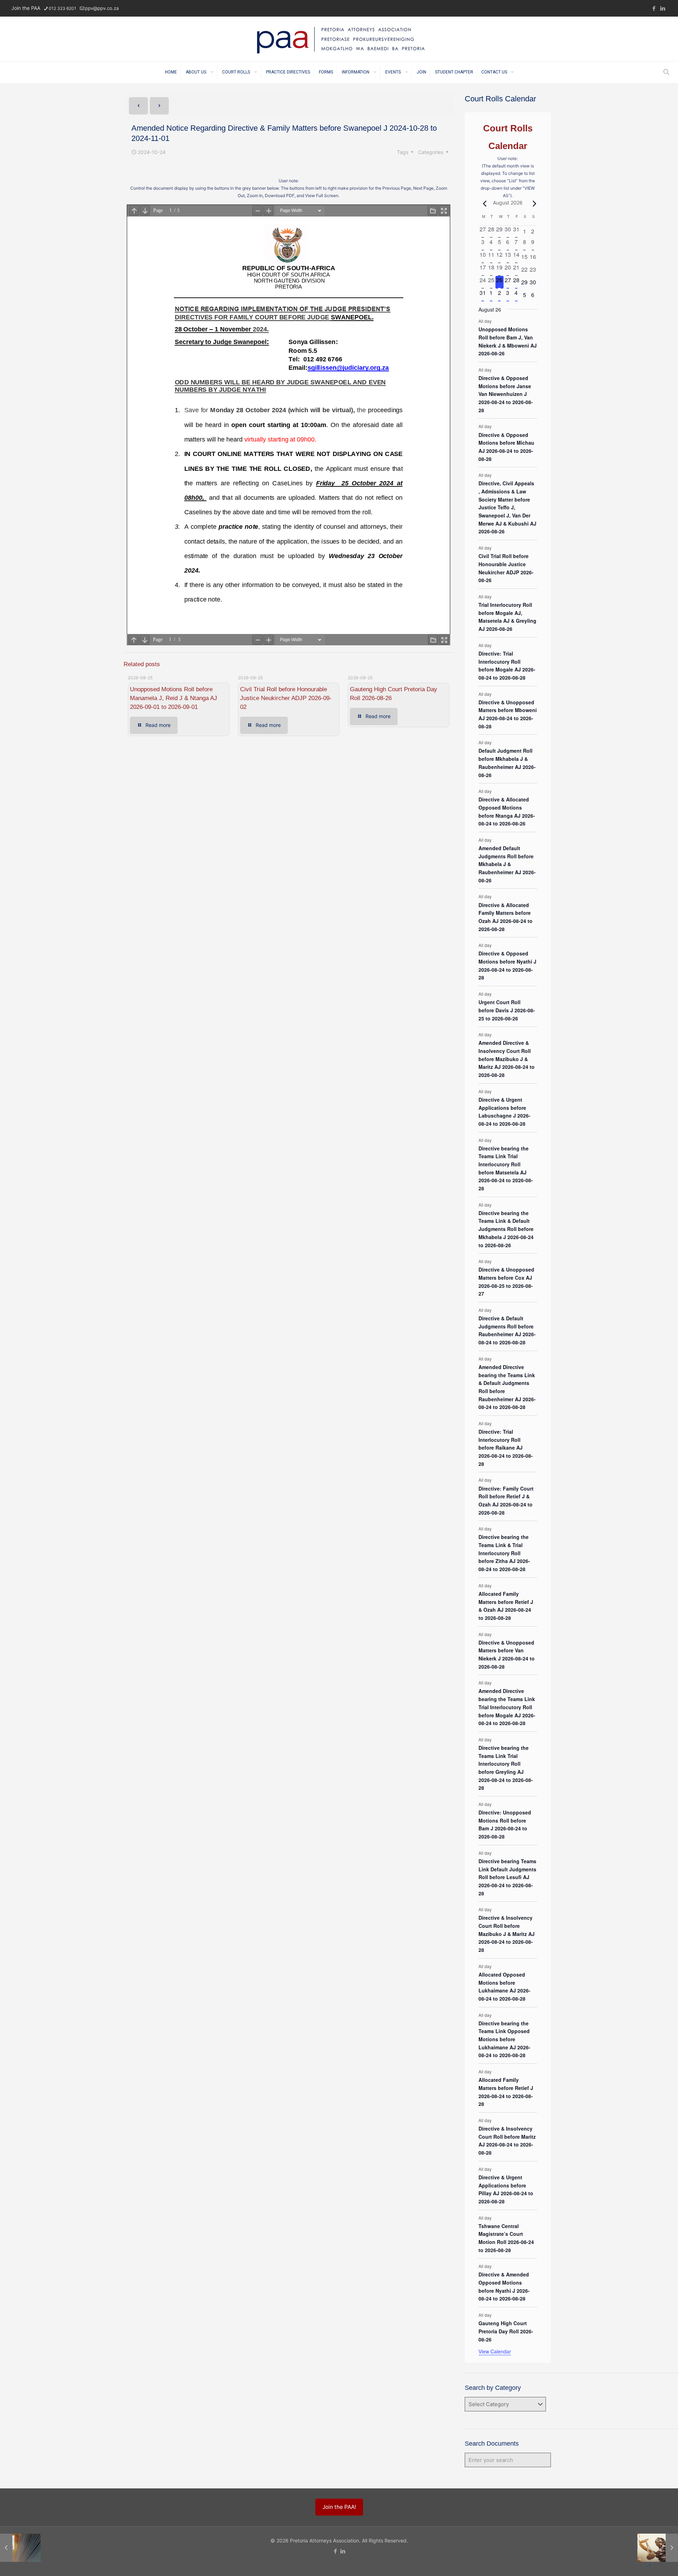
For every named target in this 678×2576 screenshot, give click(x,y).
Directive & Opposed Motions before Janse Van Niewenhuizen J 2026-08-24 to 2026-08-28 (506, 394)
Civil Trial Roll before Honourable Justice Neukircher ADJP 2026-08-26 (506, 568)
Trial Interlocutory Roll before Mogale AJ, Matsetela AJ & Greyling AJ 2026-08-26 (507, 617)
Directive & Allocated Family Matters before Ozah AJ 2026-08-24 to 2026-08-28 (505, 917)
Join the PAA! (339, 2507)
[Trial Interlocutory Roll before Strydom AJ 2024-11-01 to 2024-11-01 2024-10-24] (20, 2548)
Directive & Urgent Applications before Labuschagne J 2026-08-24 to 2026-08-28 (504, 1112)
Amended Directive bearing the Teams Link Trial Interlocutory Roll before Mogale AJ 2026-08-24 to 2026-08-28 (507, 1707)
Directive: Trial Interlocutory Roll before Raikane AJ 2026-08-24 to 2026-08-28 (506, 1448)
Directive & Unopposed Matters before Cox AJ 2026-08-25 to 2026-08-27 (506, 1281)
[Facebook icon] (654, 8)
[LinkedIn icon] (663, 8)
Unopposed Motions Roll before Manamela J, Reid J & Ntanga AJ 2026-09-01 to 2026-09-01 (174, 698)
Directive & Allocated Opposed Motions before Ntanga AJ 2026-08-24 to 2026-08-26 (507, 811)
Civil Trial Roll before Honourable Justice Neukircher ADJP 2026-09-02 (286, 698)
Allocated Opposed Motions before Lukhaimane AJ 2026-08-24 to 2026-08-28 (504, 1986)
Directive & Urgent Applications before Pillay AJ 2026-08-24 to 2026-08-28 (506, 2189)
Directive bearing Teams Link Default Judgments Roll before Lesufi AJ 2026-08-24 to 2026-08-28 (507, 1877)
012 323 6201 (63, 8)
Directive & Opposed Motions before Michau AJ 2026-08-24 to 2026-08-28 (506, 447)
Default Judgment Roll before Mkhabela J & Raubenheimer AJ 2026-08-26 (507, 763)
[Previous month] (483, 203)
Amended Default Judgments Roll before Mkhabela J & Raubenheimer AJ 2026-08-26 (507, 864)
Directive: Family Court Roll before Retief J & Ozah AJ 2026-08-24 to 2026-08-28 (506, 1500)
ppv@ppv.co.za (102, 8)
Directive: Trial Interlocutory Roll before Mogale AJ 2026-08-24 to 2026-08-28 (507, 665)
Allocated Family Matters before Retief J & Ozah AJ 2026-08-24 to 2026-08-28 (506, 1606)
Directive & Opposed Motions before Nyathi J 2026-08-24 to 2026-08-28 (507, 965)
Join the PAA (26, 8)
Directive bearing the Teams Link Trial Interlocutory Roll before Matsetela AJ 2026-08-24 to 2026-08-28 (506, 1168)
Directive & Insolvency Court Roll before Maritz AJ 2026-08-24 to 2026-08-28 (507, 2140)
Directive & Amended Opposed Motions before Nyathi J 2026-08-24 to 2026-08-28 (504, 2286)
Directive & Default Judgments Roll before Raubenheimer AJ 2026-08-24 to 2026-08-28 (507, 1330)
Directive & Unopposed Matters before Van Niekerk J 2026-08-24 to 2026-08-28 (507, 1654)
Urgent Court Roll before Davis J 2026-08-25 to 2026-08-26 (507, 1010)
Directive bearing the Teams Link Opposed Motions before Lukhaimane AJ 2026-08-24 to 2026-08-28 (504, 2039)
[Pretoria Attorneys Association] (339, 39)
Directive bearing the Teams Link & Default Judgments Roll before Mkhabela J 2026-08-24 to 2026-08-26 (506, 1229)
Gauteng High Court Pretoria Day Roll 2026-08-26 (506, 2331)
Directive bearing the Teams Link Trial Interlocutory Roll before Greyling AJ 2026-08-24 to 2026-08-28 (506, 1768)
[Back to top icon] (649, 2565)
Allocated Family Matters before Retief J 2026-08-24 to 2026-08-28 (506, 2092)
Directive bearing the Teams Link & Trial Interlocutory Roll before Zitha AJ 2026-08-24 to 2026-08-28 (504, 1553)
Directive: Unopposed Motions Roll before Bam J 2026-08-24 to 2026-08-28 (505, 1824)
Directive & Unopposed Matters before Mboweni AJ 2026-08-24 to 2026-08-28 (508, 714)
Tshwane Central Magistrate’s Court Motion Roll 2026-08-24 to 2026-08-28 (506, 2238)
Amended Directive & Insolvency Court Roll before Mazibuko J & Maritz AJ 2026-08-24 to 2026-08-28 (507, 1059)
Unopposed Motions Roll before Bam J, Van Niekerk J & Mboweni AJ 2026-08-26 (508, 341)
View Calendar (495, 2351)
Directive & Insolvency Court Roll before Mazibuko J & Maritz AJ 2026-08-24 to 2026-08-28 (507, 1934)
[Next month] (533, 203)
